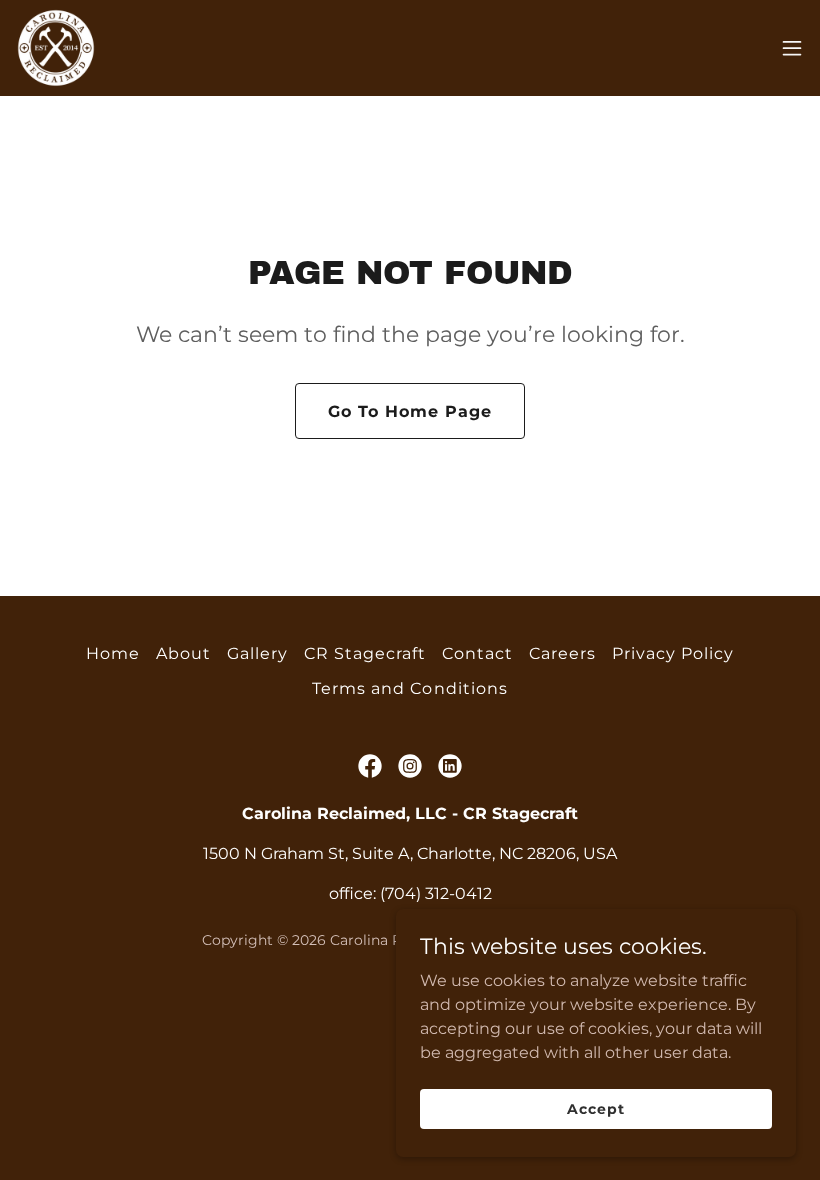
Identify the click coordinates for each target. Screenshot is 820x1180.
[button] (792, 48)
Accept (595, 1108)
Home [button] (113, 653)
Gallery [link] (257, 653)
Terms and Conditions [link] (409, 688)
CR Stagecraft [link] (365, 653)
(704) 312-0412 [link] (436, 893)
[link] (56, 48)
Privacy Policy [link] (673, 653)
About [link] (183, 653)
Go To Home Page (410, 411)
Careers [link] (562, 653)
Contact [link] (477, 653)
